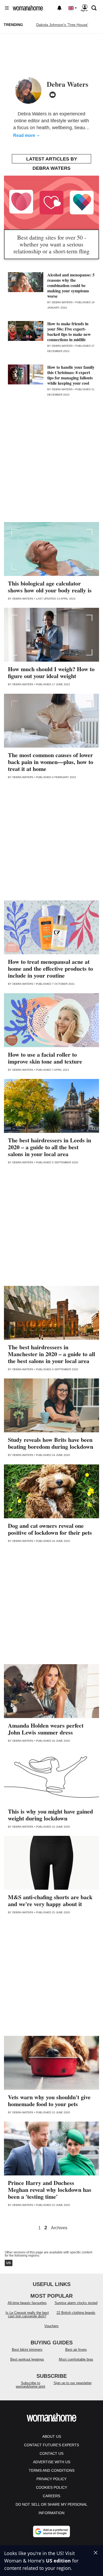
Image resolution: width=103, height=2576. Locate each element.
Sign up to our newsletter (73, 2383)
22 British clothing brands (76, 2313)
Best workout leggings (27, 2359)
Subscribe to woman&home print (31, 2385)
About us (52, 2436)
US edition (58, 2561)
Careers (51, 2496)
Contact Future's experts (51, 2445)
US (9, 2263)
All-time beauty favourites (27, 2303)
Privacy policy (51, 2479)
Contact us (51, 2453)
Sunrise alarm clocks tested (76, 2303)
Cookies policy (51, 2487)
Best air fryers (76, 2350)
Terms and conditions (52, 2470)
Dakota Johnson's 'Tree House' (62, 25)
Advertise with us (52, 2462)
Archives (59, 2228)
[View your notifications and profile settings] (59, 8)
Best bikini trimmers (27, 2350)
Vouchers (51, 2326)
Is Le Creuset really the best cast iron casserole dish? (27, 2314)
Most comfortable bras (76, 2359)
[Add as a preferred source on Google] (51, 2531)
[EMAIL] (53, 95)
